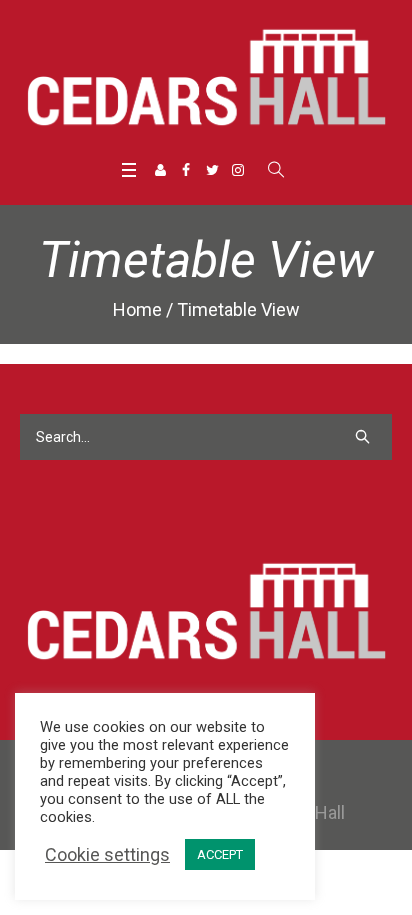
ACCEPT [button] (220, 854)
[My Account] (160, 170)
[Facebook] (186, 170)
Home (137, 309)
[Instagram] (238, 170)
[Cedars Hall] (206, 77)
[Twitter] (212, 170)
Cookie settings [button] (107, 854)
